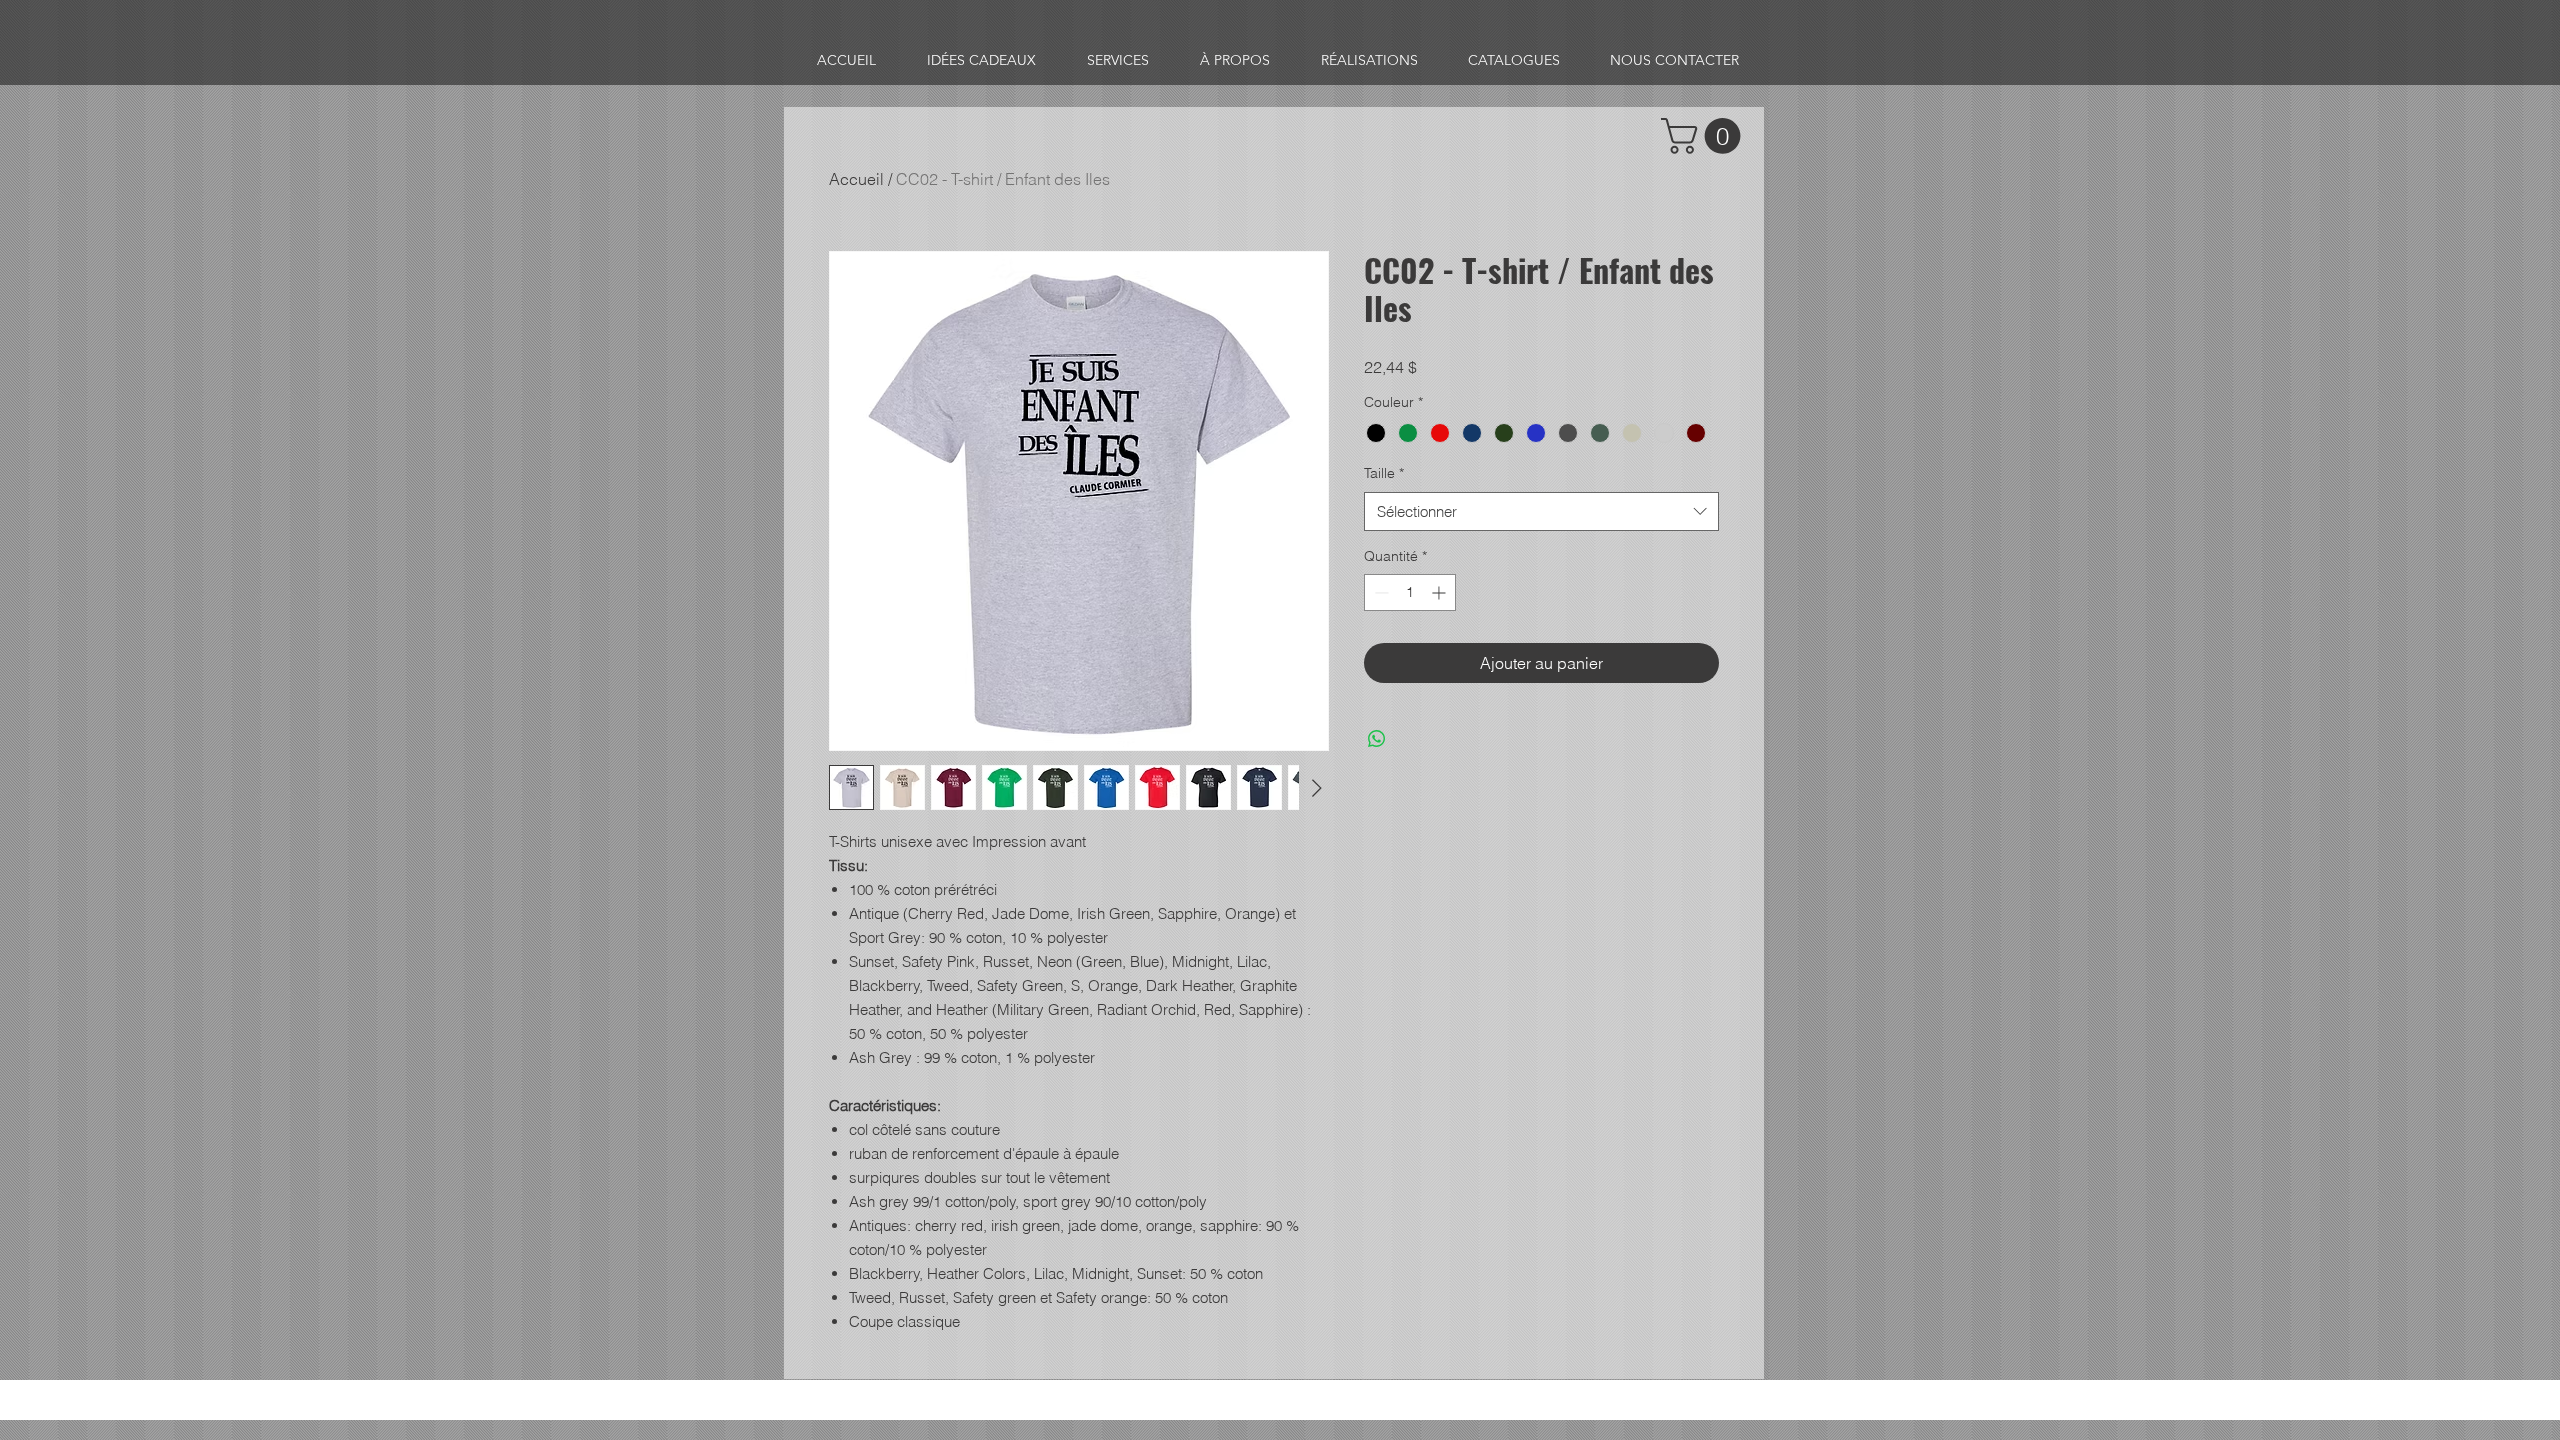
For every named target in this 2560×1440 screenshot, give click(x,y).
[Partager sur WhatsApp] (1377, 739)
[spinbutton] (1410, 592)
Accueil (856, 179)
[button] (1705, 136)
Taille (1384, 473)
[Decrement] (1379, 592)
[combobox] (1541, 511)
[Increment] (1440, 592)
